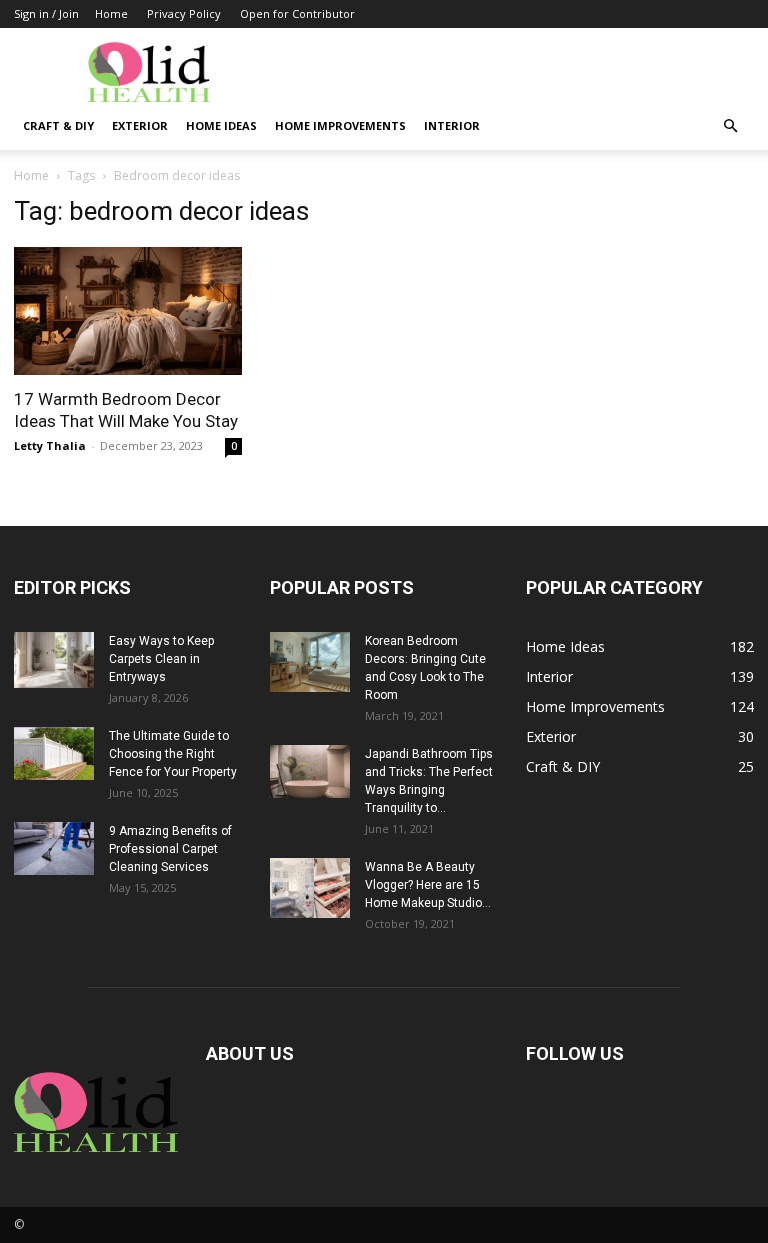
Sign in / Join (46, 13)
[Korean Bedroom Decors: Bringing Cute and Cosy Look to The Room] (310, 662)
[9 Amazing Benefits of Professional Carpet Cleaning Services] (54, 848)
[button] (730, 126)
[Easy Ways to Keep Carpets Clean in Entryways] (54, 660)
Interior (452, 125)
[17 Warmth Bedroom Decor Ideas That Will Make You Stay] (128, 311)
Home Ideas (221, 125)
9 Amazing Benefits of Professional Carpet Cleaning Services (170, 849)
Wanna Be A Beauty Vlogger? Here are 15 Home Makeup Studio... (428, 885)
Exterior (140, 125)
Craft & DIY (58, 125)
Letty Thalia (50, 445)
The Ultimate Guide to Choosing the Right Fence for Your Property (173, 754)
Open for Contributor (297, 13)
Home (111, 13)
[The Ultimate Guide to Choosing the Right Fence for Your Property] (54, 753)
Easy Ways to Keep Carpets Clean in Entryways (161, 659)
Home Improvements (340, 125)
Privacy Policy (184, 13)
